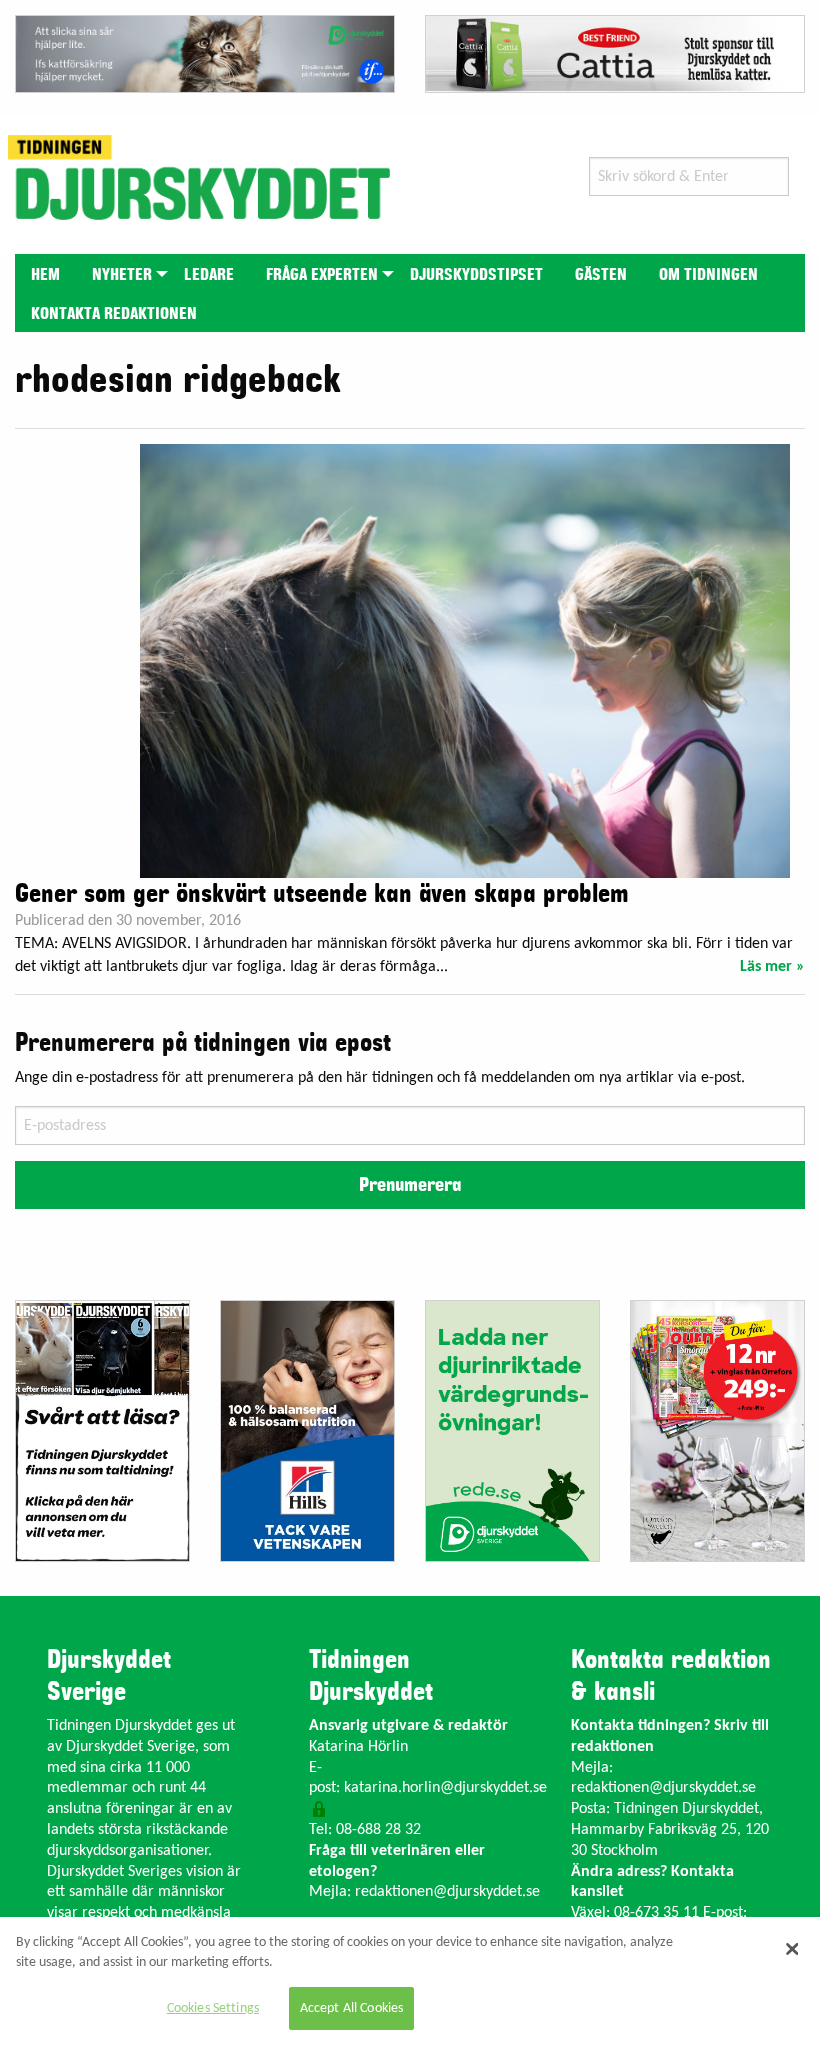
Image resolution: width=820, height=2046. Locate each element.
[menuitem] (45, 273)
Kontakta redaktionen (114, 314)
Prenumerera (410, 1185)
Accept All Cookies (352, 2008)
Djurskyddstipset (476, 275)
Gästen (601, 275)
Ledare (209, 275)
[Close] (792, 1949)
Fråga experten (322, 275)
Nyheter (122, 275)
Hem (45, 275)
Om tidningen (708, 275)
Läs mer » (772, 967)
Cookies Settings (213, 2008)
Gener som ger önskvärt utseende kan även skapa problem (322, 894)
